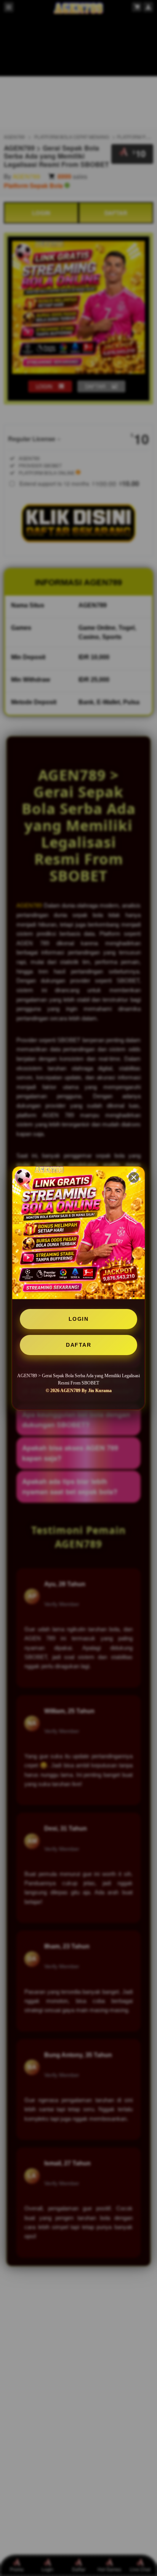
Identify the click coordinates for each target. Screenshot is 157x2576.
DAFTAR (78, 1345)
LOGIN (79, 1319)
